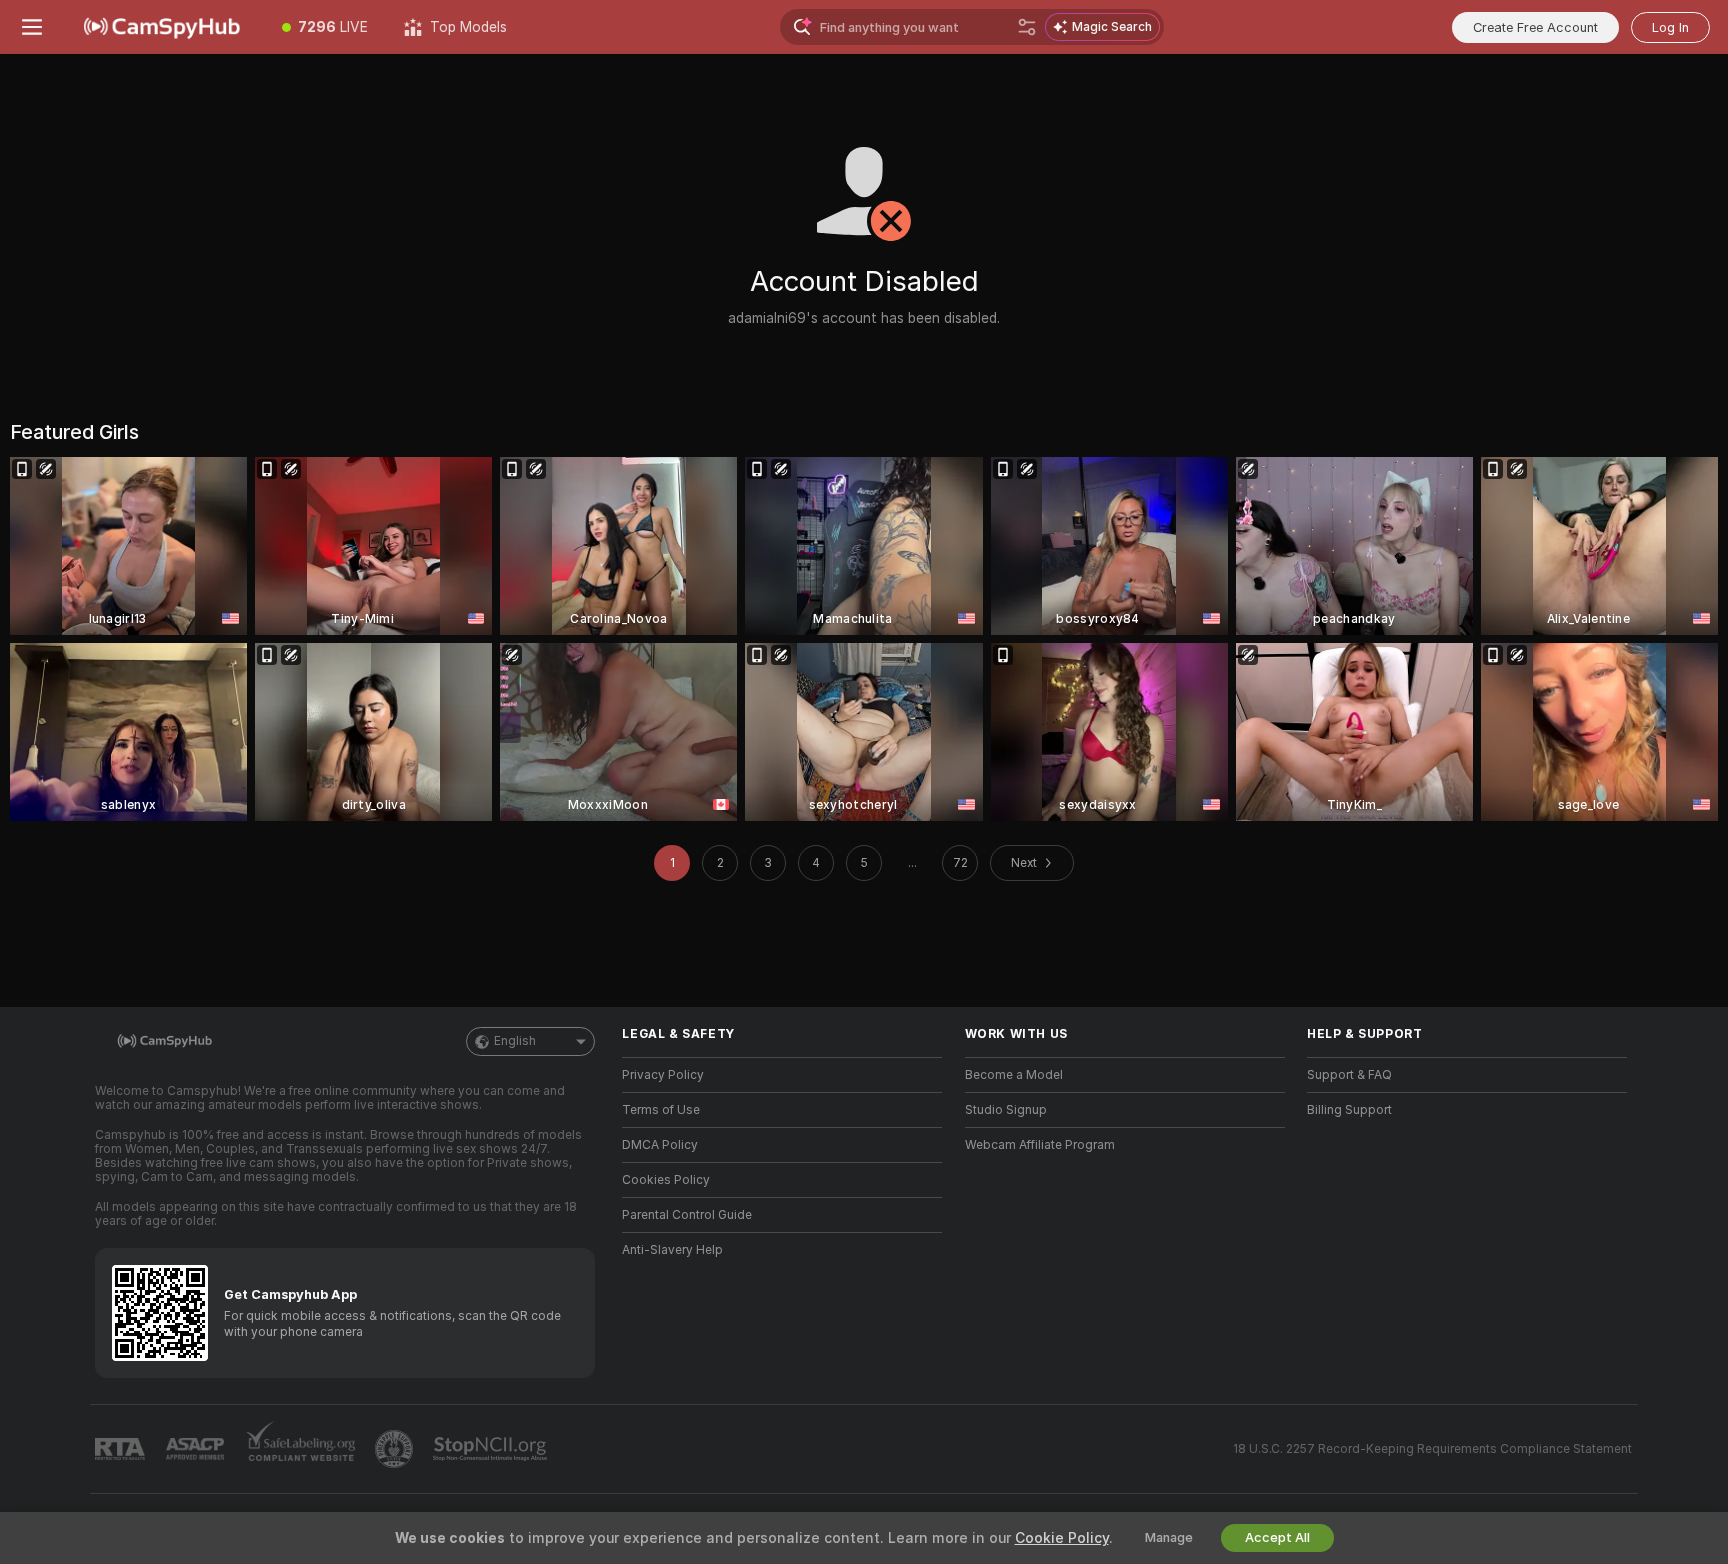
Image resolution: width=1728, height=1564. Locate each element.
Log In (1670, 27)
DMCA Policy (660, 1145)
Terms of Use (661, 1110)
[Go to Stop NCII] (492, 1449)
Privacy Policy (663, 1075)
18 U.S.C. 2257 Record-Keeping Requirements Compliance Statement (1432, 1449)
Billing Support (1349, 1110)
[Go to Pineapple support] (396, 1449)
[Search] (1027, 27)
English (515, 1041)
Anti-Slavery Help (672, 1250)
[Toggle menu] (32, 27)
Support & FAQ (1349, 1075)
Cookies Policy (666, 1180)
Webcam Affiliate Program (1040, 1145)
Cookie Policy (1062, 1538)
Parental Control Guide (687, 1215)
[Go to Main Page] (164, 27)
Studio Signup (1006, 1110)
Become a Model (1014, 1075)
